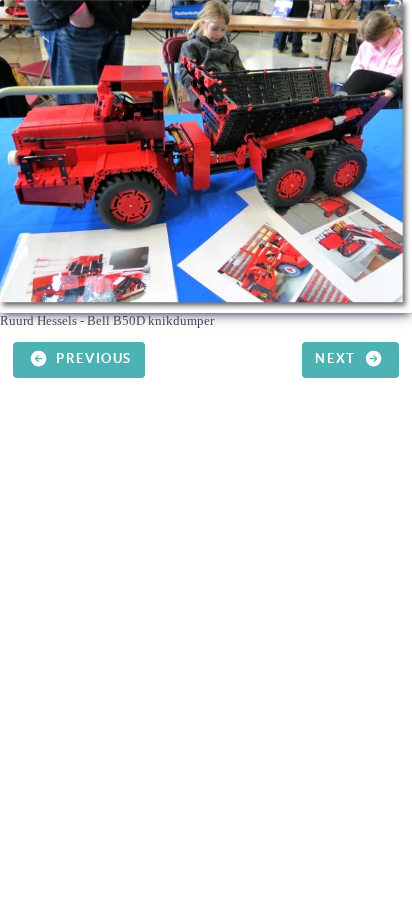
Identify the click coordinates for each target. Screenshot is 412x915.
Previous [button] (92, 358)
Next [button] (337, 358)
